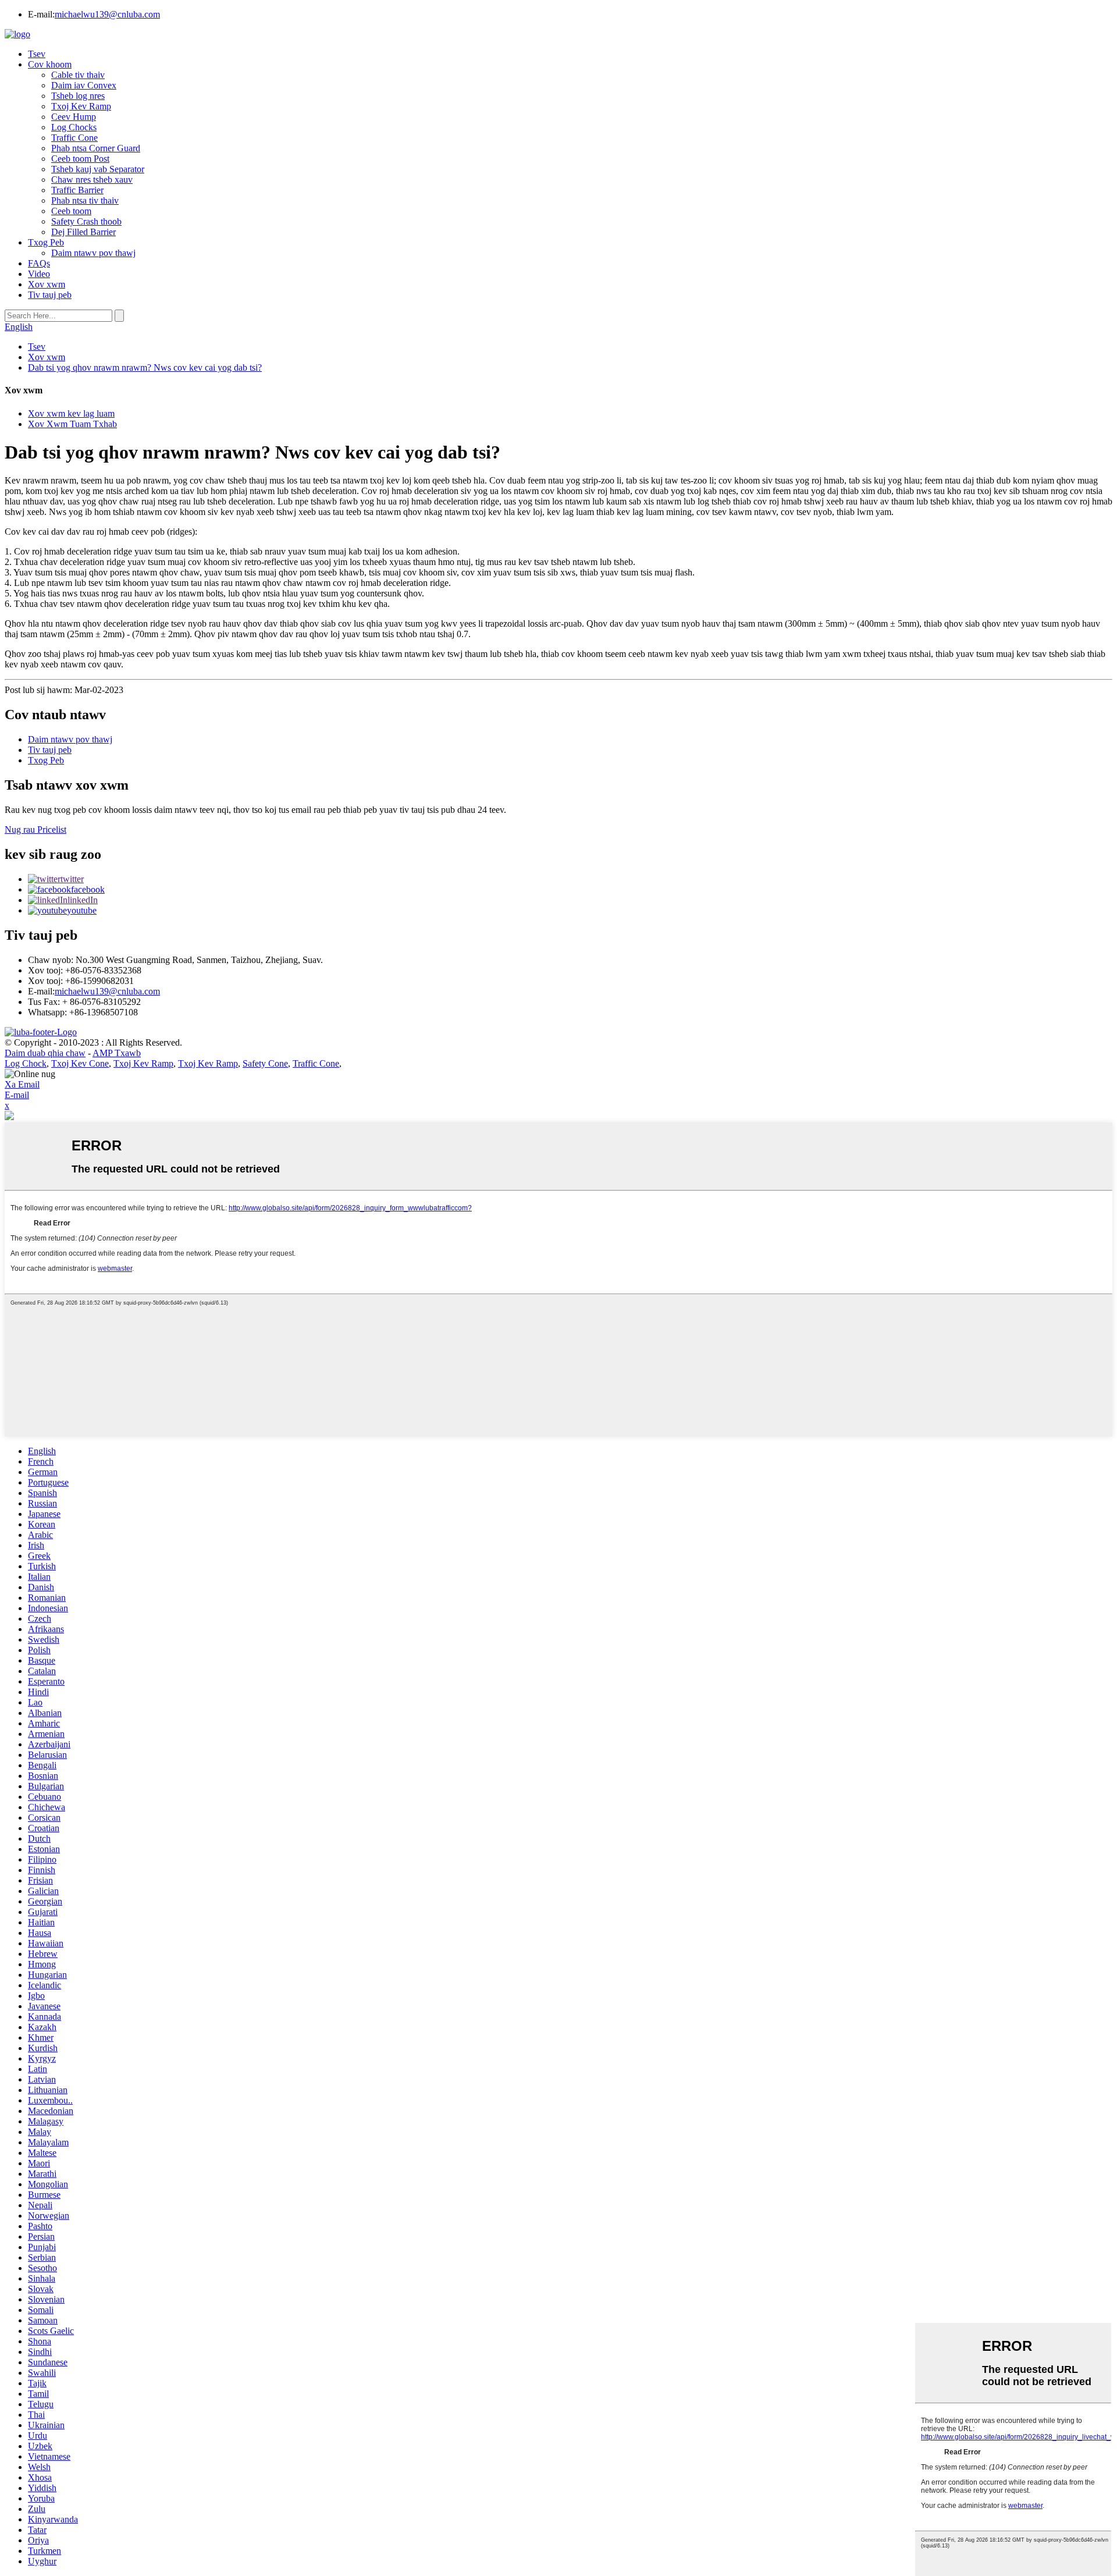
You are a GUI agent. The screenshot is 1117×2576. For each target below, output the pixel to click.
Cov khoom (50, 64)
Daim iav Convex (84, 85)
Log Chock (26, 1063)
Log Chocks (74, 127)
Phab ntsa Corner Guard (96, 148)
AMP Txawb (117, 1053)
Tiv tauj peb (50, 295)
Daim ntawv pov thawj (93, 253)
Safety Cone (265, 1063)
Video (39, 274)
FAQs (39, 263)
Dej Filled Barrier (83, 232)
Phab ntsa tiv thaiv (85, 200)
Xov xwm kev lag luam (71, 413)
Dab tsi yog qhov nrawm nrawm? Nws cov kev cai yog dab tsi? (145, 367)
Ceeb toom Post (80, 159)
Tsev (37, 54)
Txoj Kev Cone (80, 1063)
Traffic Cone (74, 138)
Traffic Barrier (77, 190)
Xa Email (22, 1084)
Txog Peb (46, 242)
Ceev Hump (74, 117)
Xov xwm (47, 284)
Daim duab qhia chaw (45, 1053)
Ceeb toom (71, 211)
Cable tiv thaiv (78, 75)
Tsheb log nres (78, 96)
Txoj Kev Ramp (81, 106)
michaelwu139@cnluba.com (107, 14)
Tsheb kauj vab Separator (98, 169)
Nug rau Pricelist (35, 829)
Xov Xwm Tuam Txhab (72, 424)
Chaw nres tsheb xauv (92, 180)
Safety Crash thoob (86, 221)
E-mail (17, 1095)
